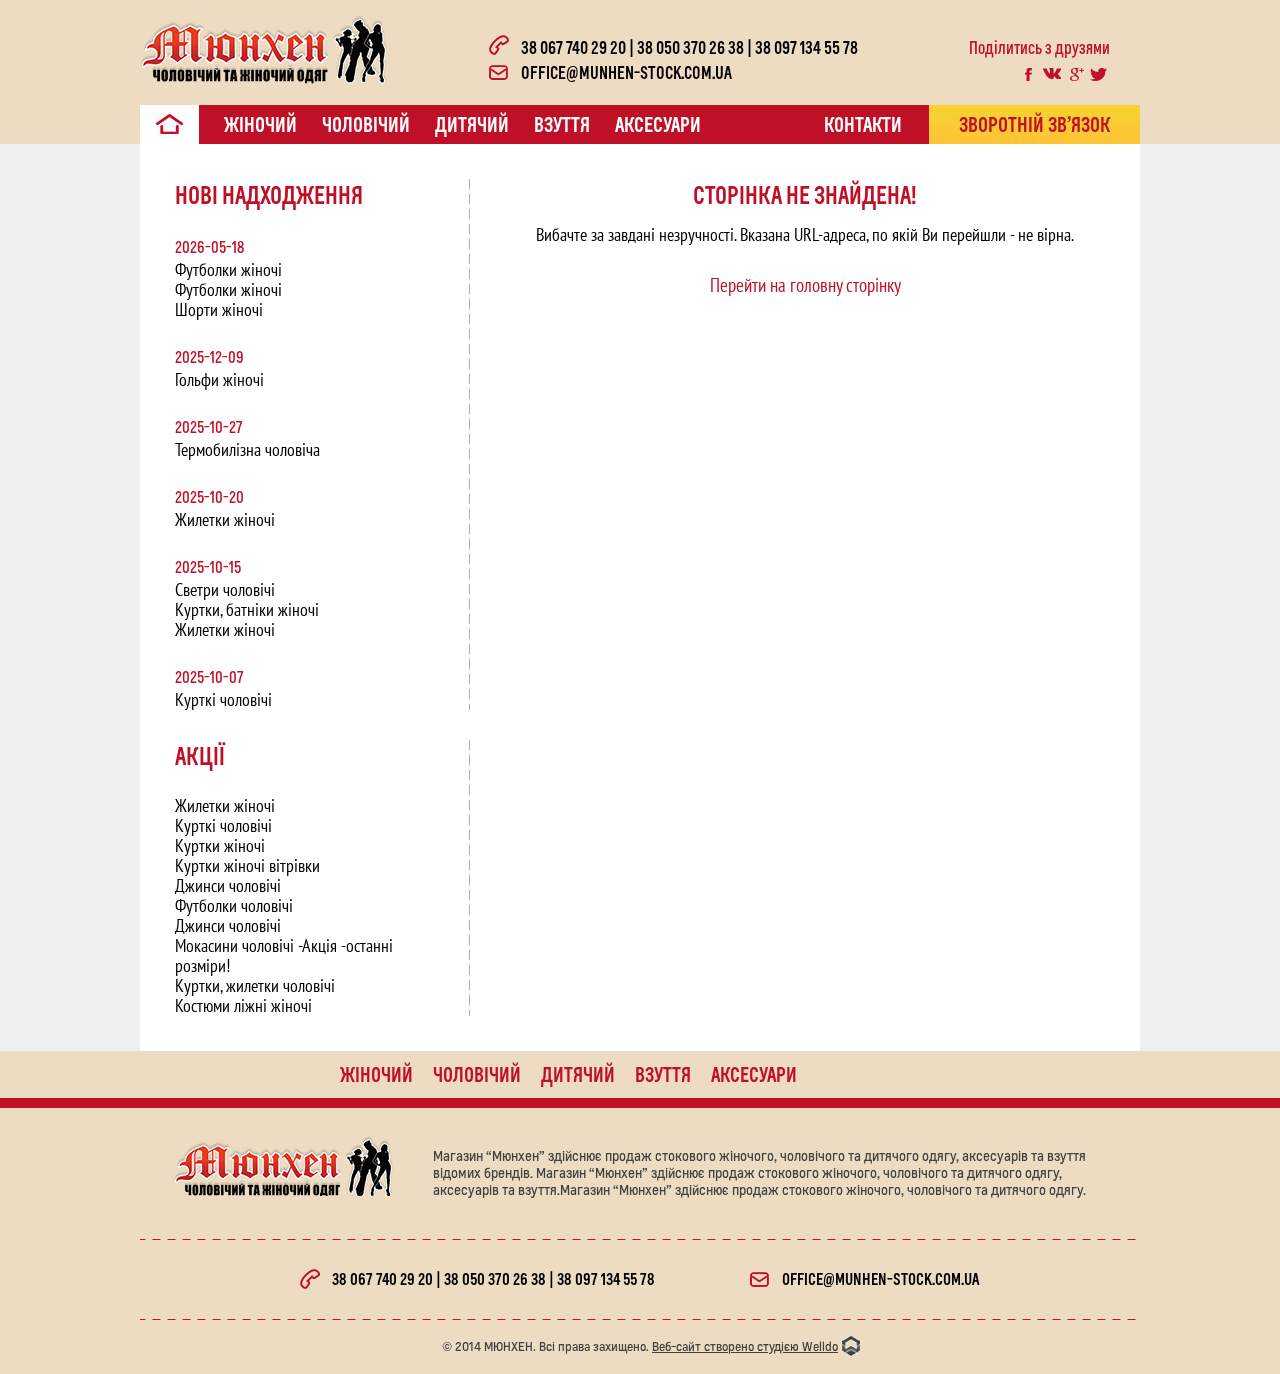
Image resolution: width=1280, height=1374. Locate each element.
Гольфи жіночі (219, 379)
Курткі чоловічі (223, 699)
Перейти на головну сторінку (805, 285)
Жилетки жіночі (225, 519)
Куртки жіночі (220, 845)
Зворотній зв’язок (1034, 124)
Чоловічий (366, 124)
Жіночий (260, 124)
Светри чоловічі (225, 589)
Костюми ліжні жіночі (243, 1005)
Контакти (863, 124)
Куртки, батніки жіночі (247, 609)
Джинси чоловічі (228, 885)
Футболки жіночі (228, 269)
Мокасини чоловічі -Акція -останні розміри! (284, 955)
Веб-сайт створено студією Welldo (745, 1346)
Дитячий (472, 124)
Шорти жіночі (219, 309)
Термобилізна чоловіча (247, 449)
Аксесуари (658, 124)
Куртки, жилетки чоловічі (255, 985)
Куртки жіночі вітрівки (247, 865)
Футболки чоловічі (234, 905)
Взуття (562, 124)
